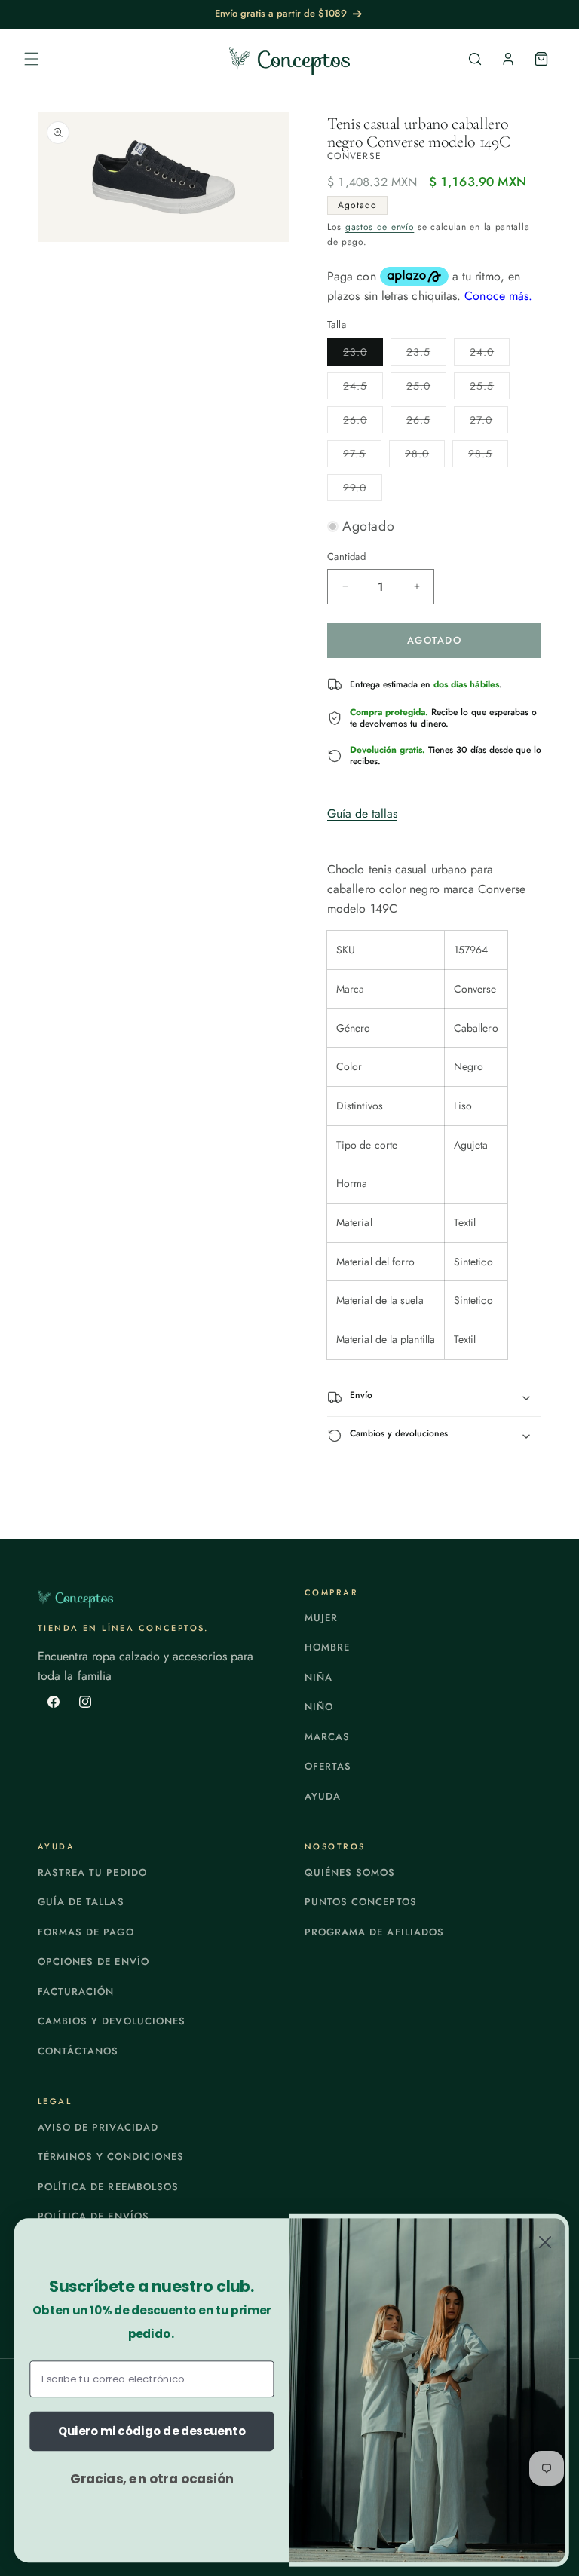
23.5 (426, 355)
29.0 (363, 490)
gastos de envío (380, 227)
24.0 (490, 355)
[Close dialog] (545, 2242)
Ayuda (323, 1796)
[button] (32, 59)
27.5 (362, 456)
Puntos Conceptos (361, 1902)
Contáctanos (78, 2051)
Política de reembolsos (108, 2187)
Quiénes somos (350, 1872)
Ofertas (328, 1766)
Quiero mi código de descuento (152, 2431)
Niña (319, 1677)
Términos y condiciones (111, 2157)
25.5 (490, 389)
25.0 (426, 389)
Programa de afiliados (374, 1932)
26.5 (426, 422)
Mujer (321, 1618)
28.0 (425, 456)
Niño (319, 1707)
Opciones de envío (93, 1961)
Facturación (76, 1992)
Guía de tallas (362, 814)
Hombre (327, 1647)
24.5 (363, 389)
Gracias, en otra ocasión (152, 2478)
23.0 (363, 355)
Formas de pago (86, 1932)
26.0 (363, 422)
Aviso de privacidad (98, 2127)
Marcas (327, 1737)
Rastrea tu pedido (92, 1872)
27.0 (489, 422)
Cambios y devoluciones (112, 2021)
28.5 (488, 456)
